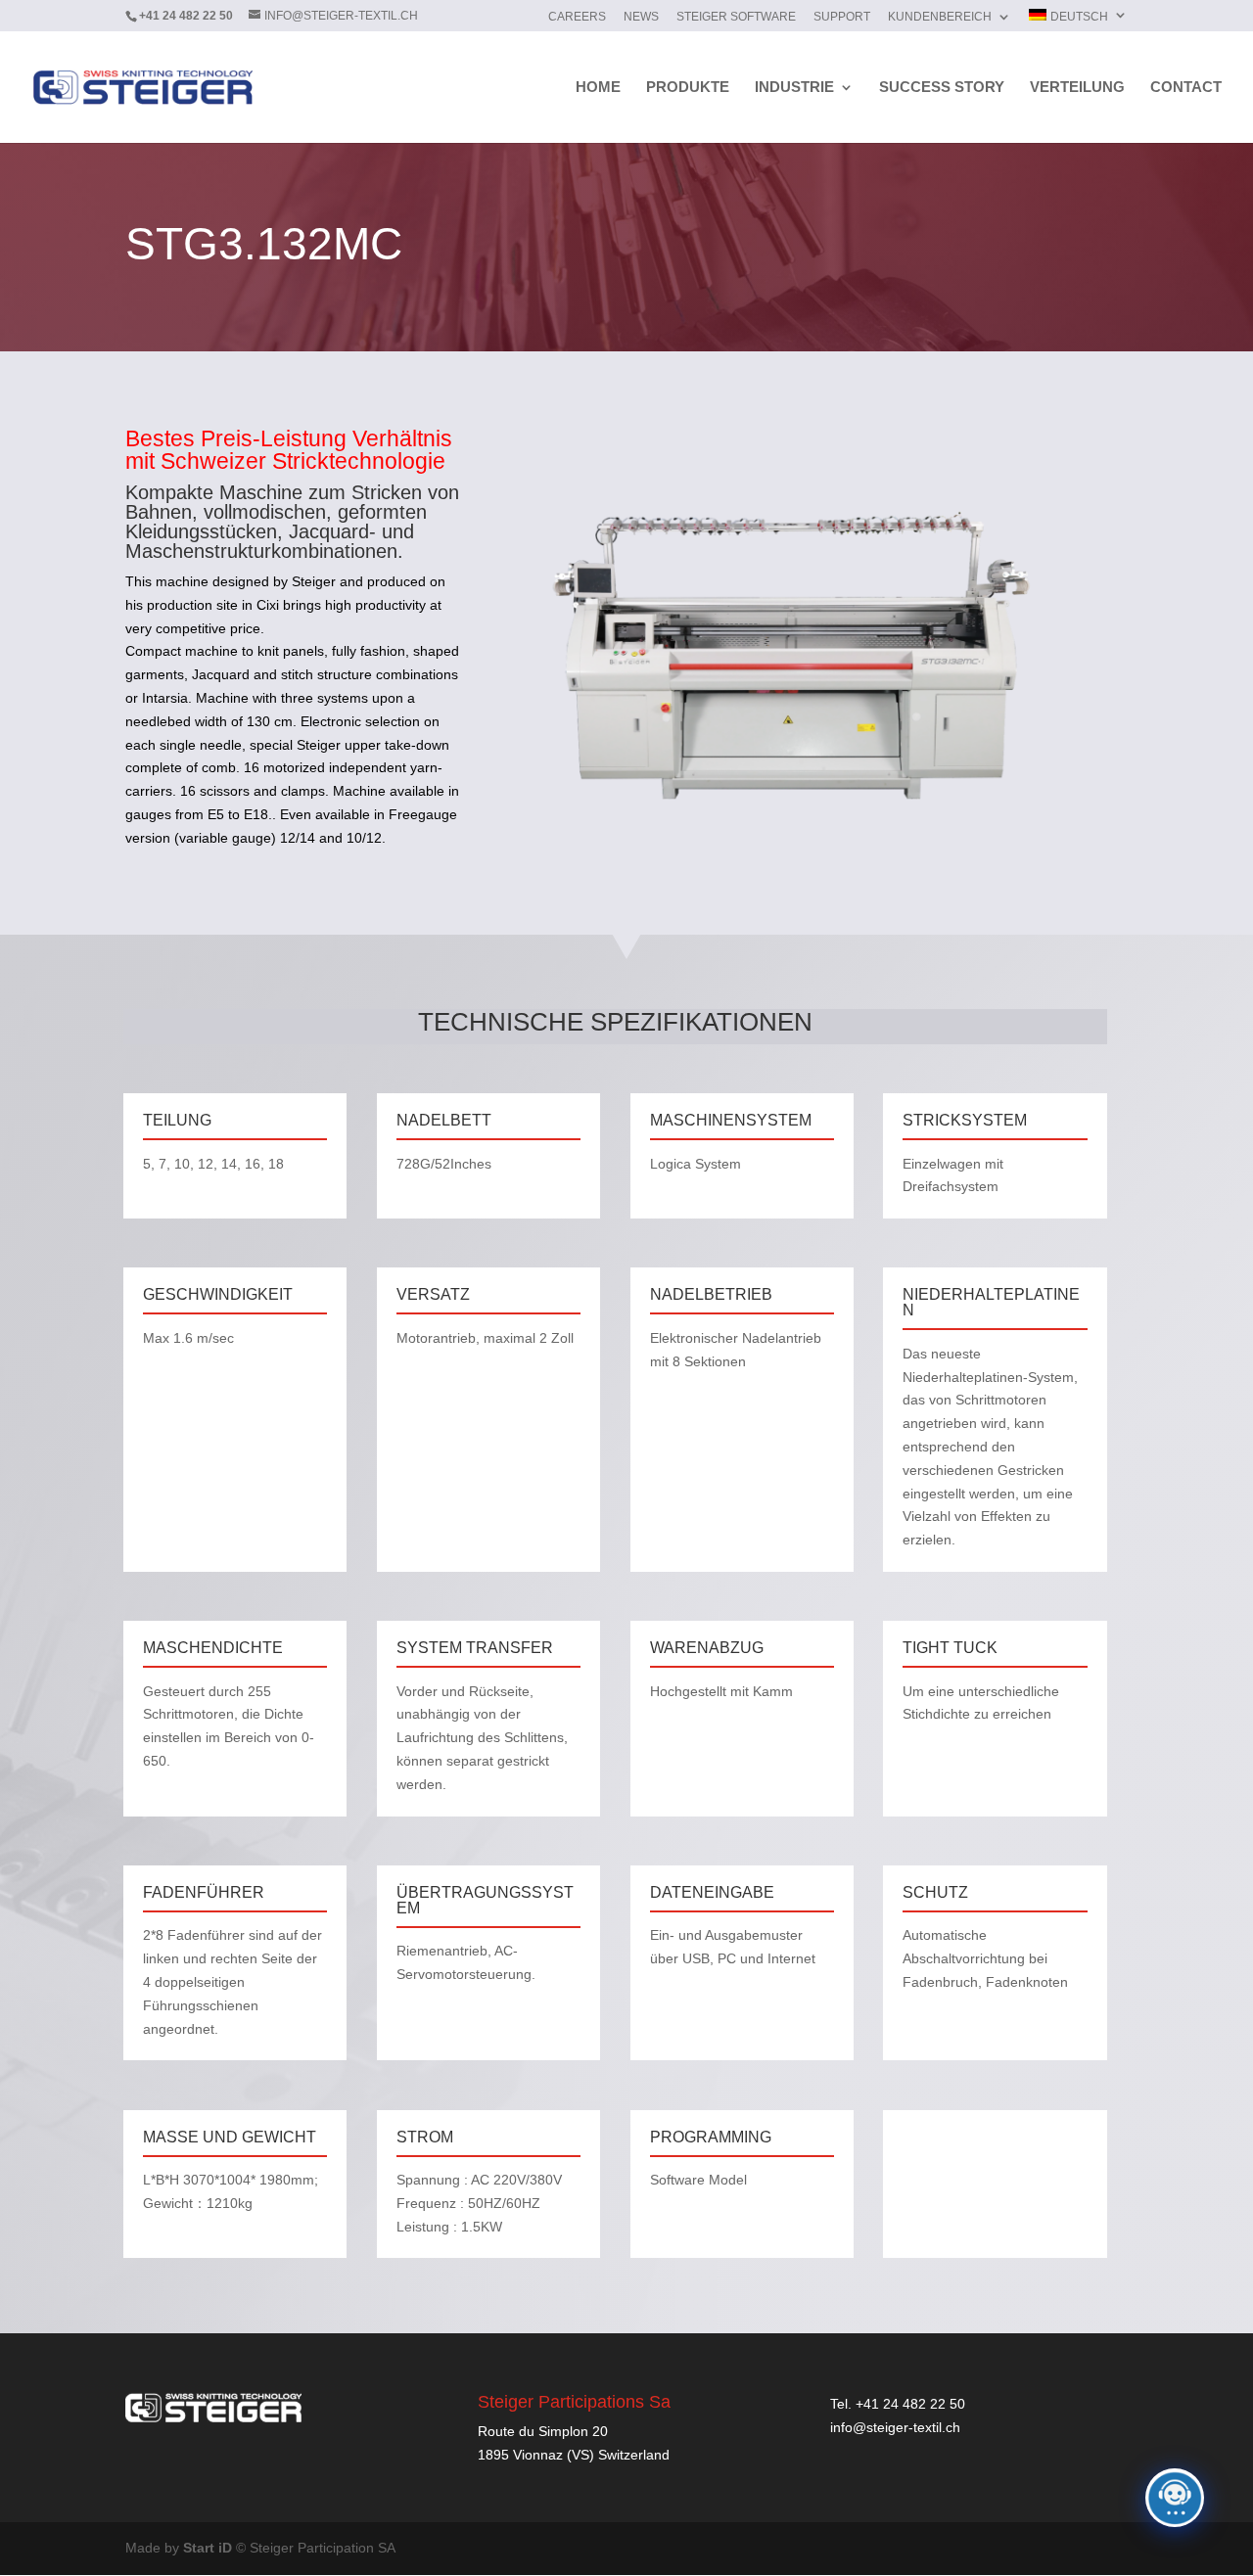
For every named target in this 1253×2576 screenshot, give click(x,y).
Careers (577, 17)
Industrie (794, 88)
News (641, 17)
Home (598, 88)
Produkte (688, 88)
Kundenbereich (940, 17)
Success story (942, 88)
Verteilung (1077, 88)
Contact (1186, 88)
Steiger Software (736, 17)
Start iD (208, 2548)
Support (842, 17)
